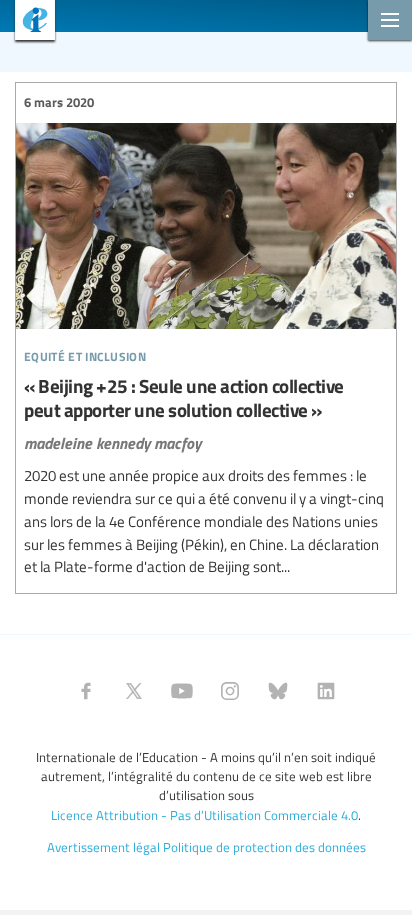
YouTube (182, 691)
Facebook (86, 691)
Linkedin (326, 691)
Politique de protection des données (264, 847)
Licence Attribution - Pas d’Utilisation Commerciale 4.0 (204, 815)
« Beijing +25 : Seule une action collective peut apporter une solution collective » (206, 335)
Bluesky (278, 691)
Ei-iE (27, 22)
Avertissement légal (103, 847)
